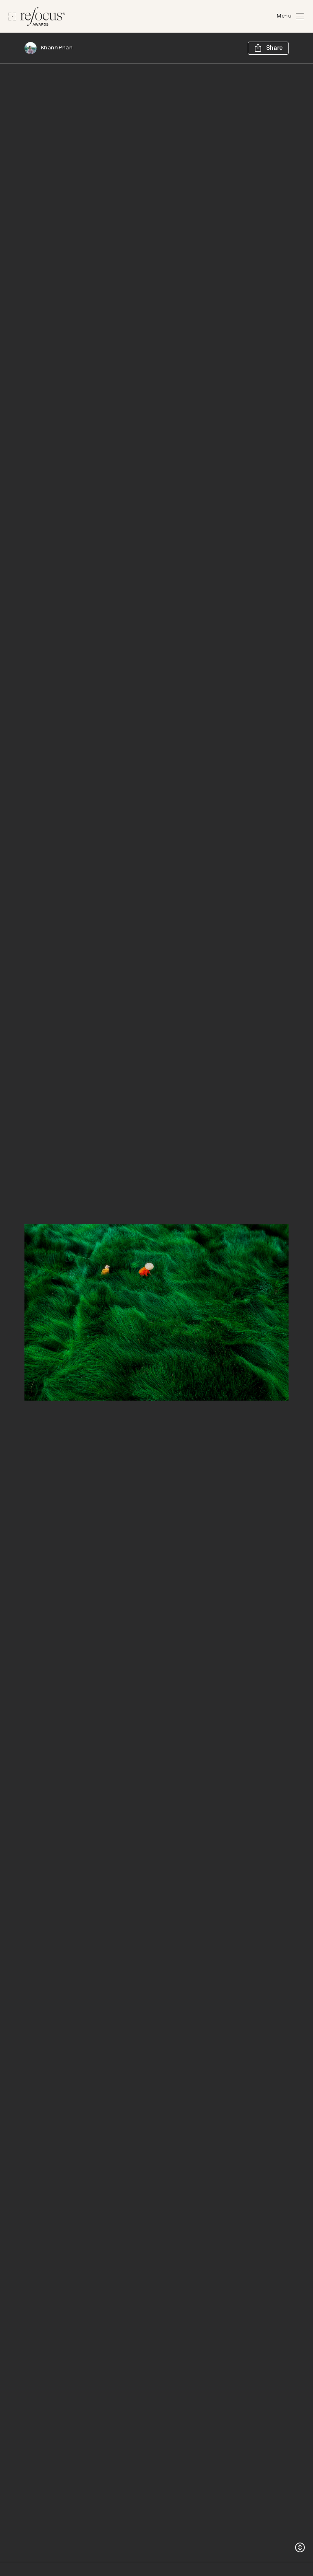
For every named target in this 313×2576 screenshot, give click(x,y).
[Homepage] (37, 17)
